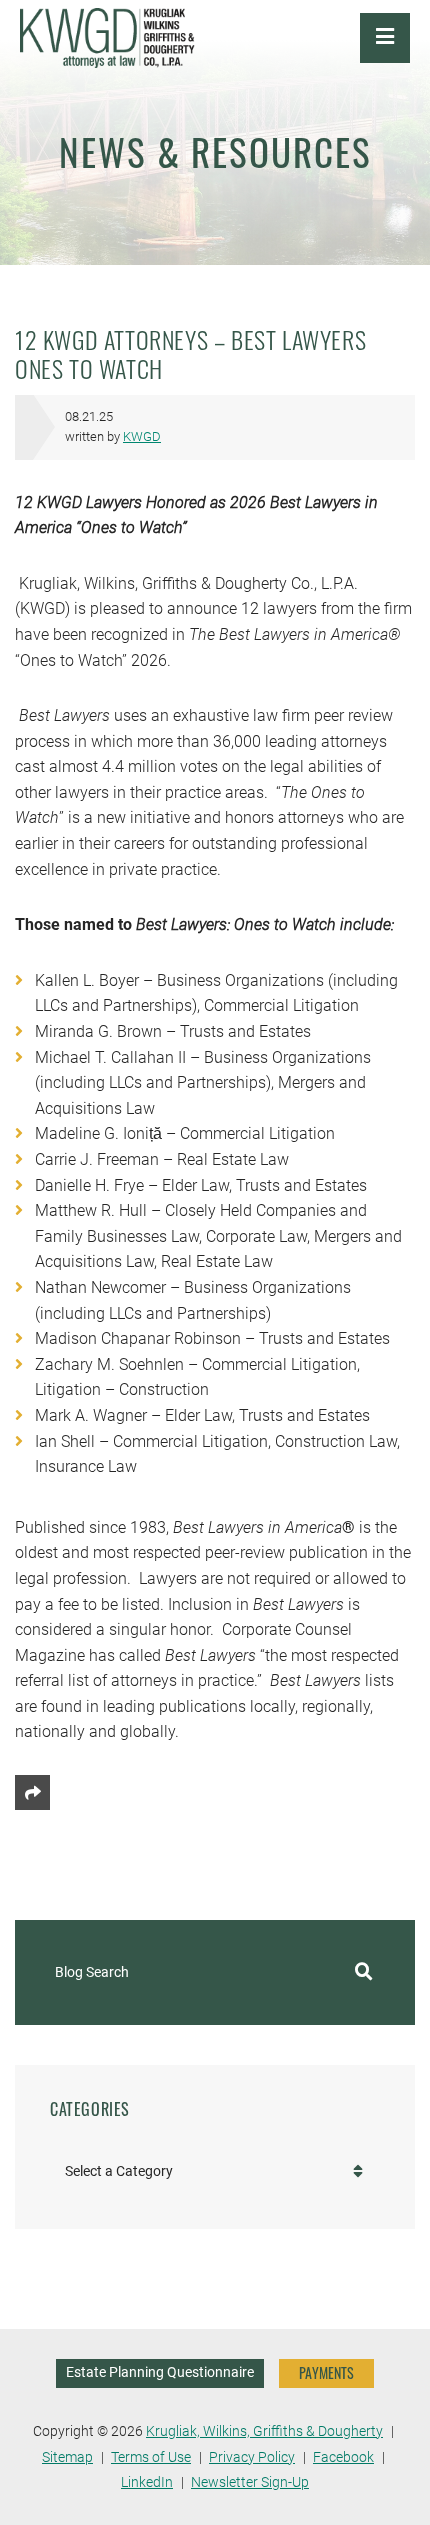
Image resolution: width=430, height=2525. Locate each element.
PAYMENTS (326, 2372)
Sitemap (67, 2457)
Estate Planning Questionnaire (160, 2372)
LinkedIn (147, 2482)
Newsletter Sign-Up (250, 2482)
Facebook (343, 2457)
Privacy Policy (252, 2457)
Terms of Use (151, 2457)
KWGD (142, 436)
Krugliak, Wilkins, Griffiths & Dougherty (264, 2431)
